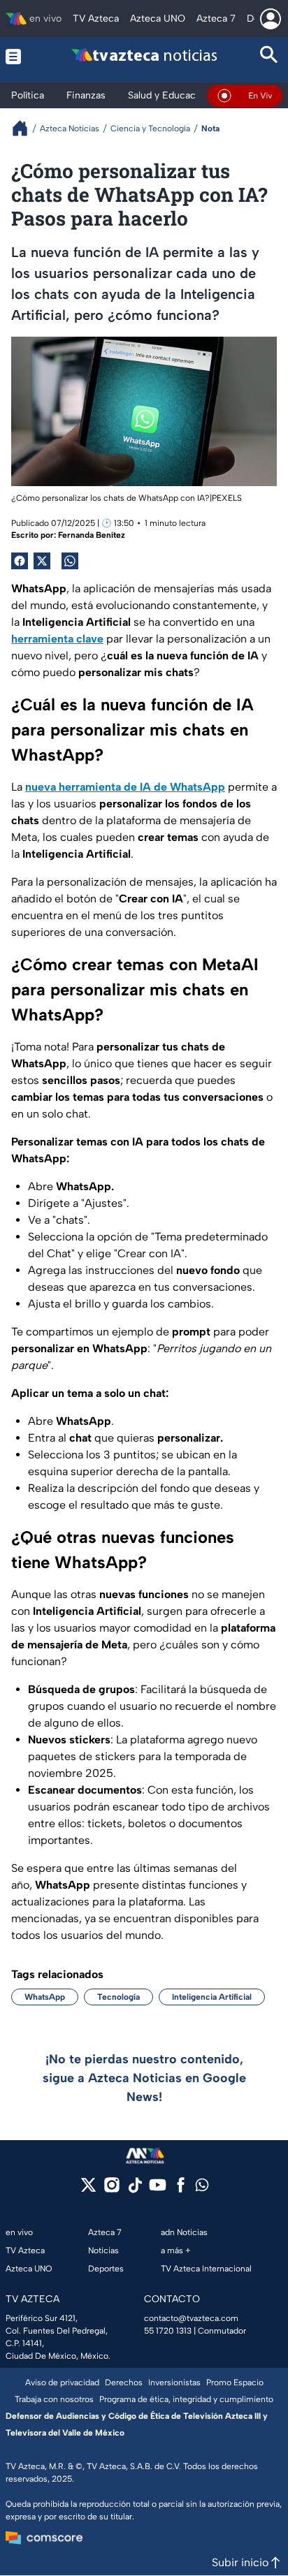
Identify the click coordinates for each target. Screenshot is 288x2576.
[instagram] (111, 2189)
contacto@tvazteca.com (191, 2318)
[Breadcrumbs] (26, 128)
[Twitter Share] (42, 561)
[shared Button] (70, 561)
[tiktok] (135, 2189)
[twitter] (88, 2189)
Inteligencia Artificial (212, 1997)
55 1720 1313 (168, 2331)
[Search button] (269, 56)
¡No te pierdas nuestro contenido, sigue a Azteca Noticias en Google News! (144, 2078)
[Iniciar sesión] (271, 19)
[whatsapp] (202, 2188)
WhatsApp (45, 1997)
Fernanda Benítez (92, 535)
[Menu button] (19, 56)
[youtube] (158, 2189)
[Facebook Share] (20, 561)
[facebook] (181, 2189)
